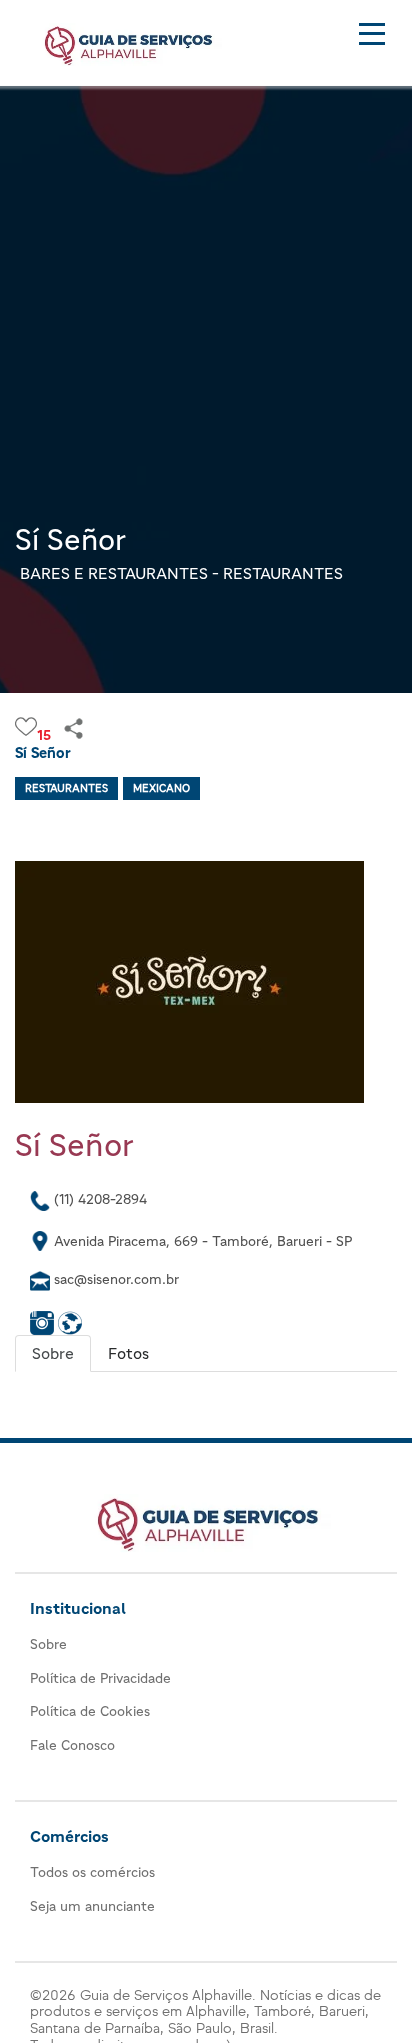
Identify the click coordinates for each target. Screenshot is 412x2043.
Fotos (128, 1353)
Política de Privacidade (100, 1678)
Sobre (53, 1353)
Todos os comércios (92, 1872)
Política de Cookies (90, 1711)
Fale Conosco (72, 1745)
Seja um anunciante (92, 1906)
